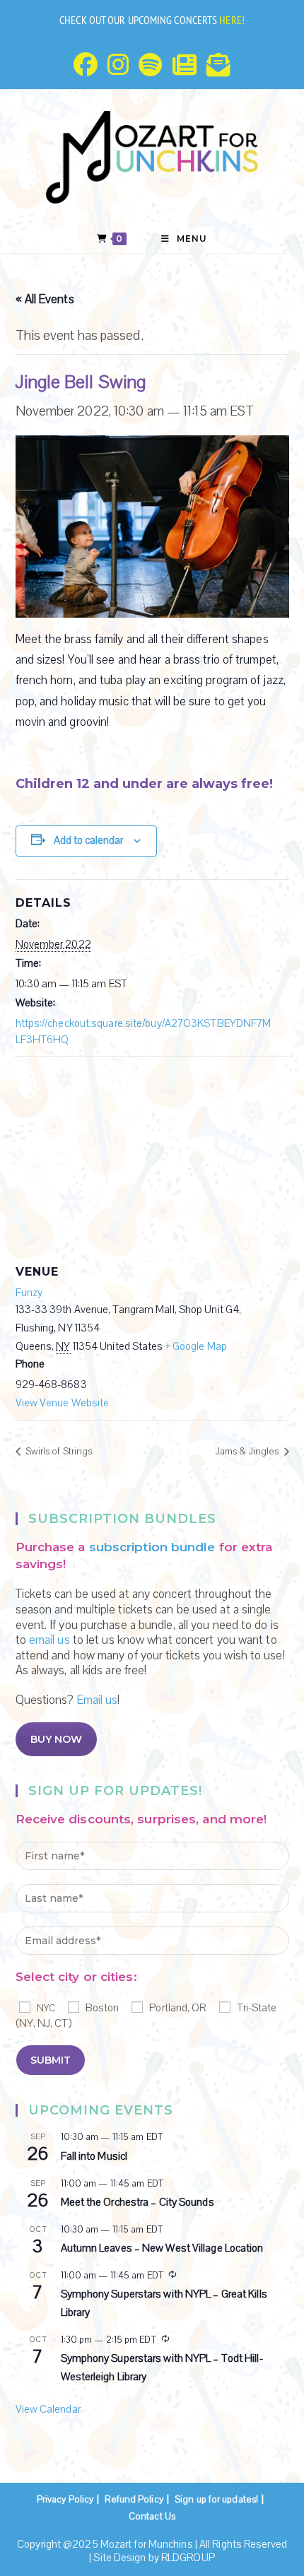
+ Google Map (196, 1346)
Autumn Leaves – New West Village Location (162, 2248)
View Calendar (48, 2409)
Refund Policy (134, 2500)
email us (49, 1640)
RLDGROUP (188, 2558)
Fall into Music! (94, 2156)
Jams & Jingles (249, 1452)
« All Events (45, 299)
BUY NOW (57, 1739)
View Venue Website (63, 1403)
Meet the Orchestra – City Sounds (138, 2202)
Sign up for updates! (216, 2500)
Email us (98, 1700)
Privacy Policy (65, 2500)
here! (232, 20)
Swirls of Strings (58, 1452)
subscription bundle (152, 1547)
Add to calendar (88, 840)
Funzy (29, 1293)
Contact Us (152, 2517)
